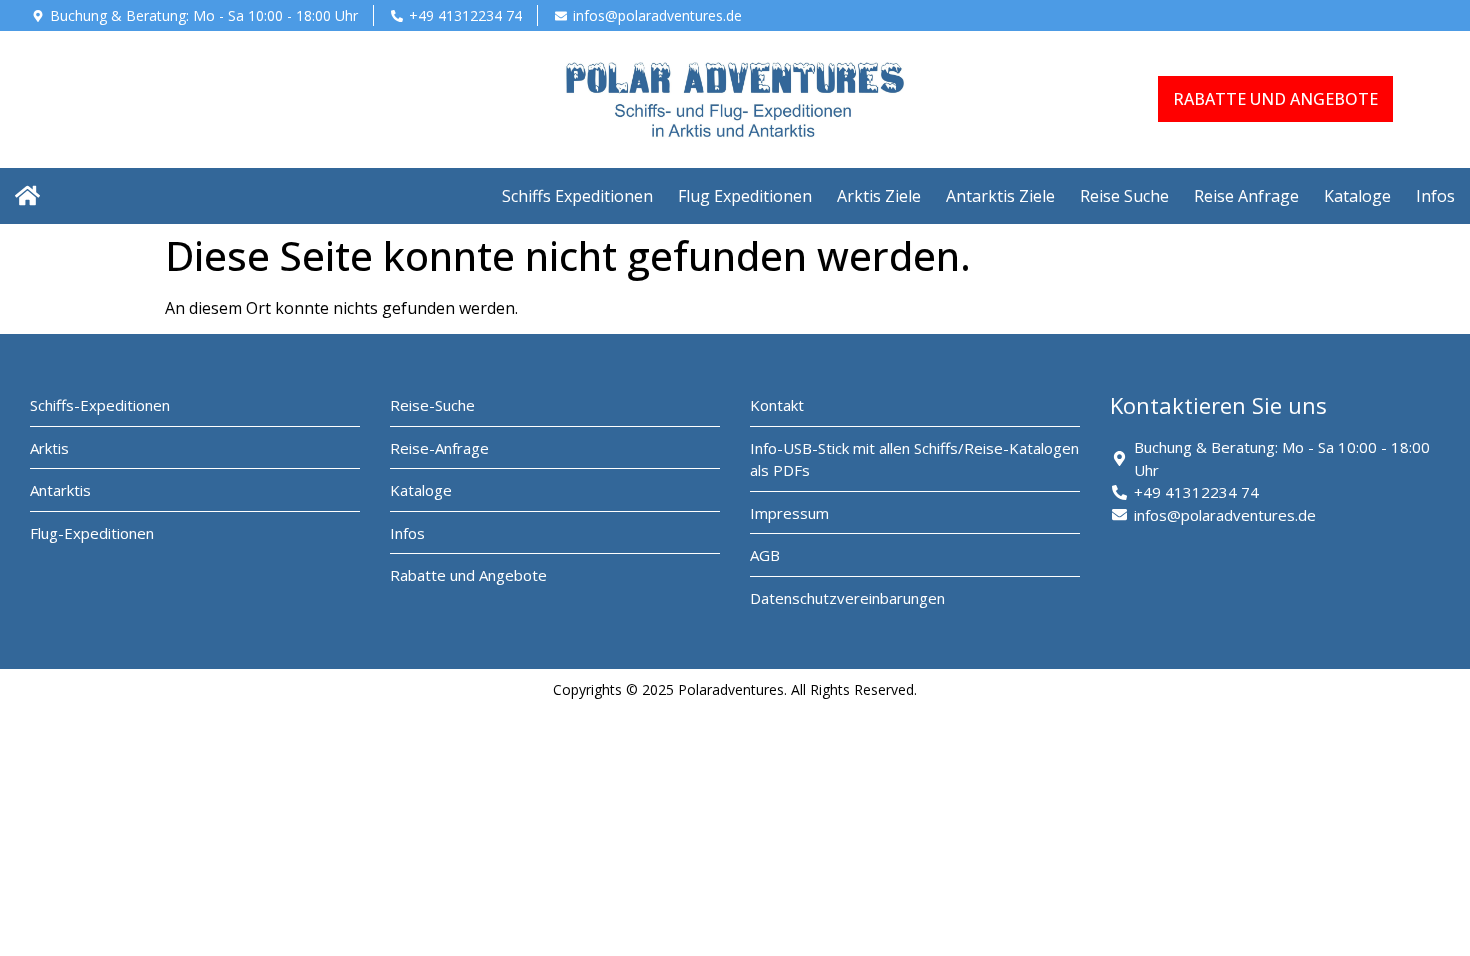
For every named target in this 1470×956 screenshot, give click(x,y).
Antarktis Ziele (1000, 196)
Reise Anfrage (1246, 196)
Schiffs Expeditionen (577, 196)
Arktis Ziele (879, 196)
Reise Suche (1124, 196)
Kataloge (1357, 196)
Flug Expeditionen (745, 196)
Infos (1435, 196)
